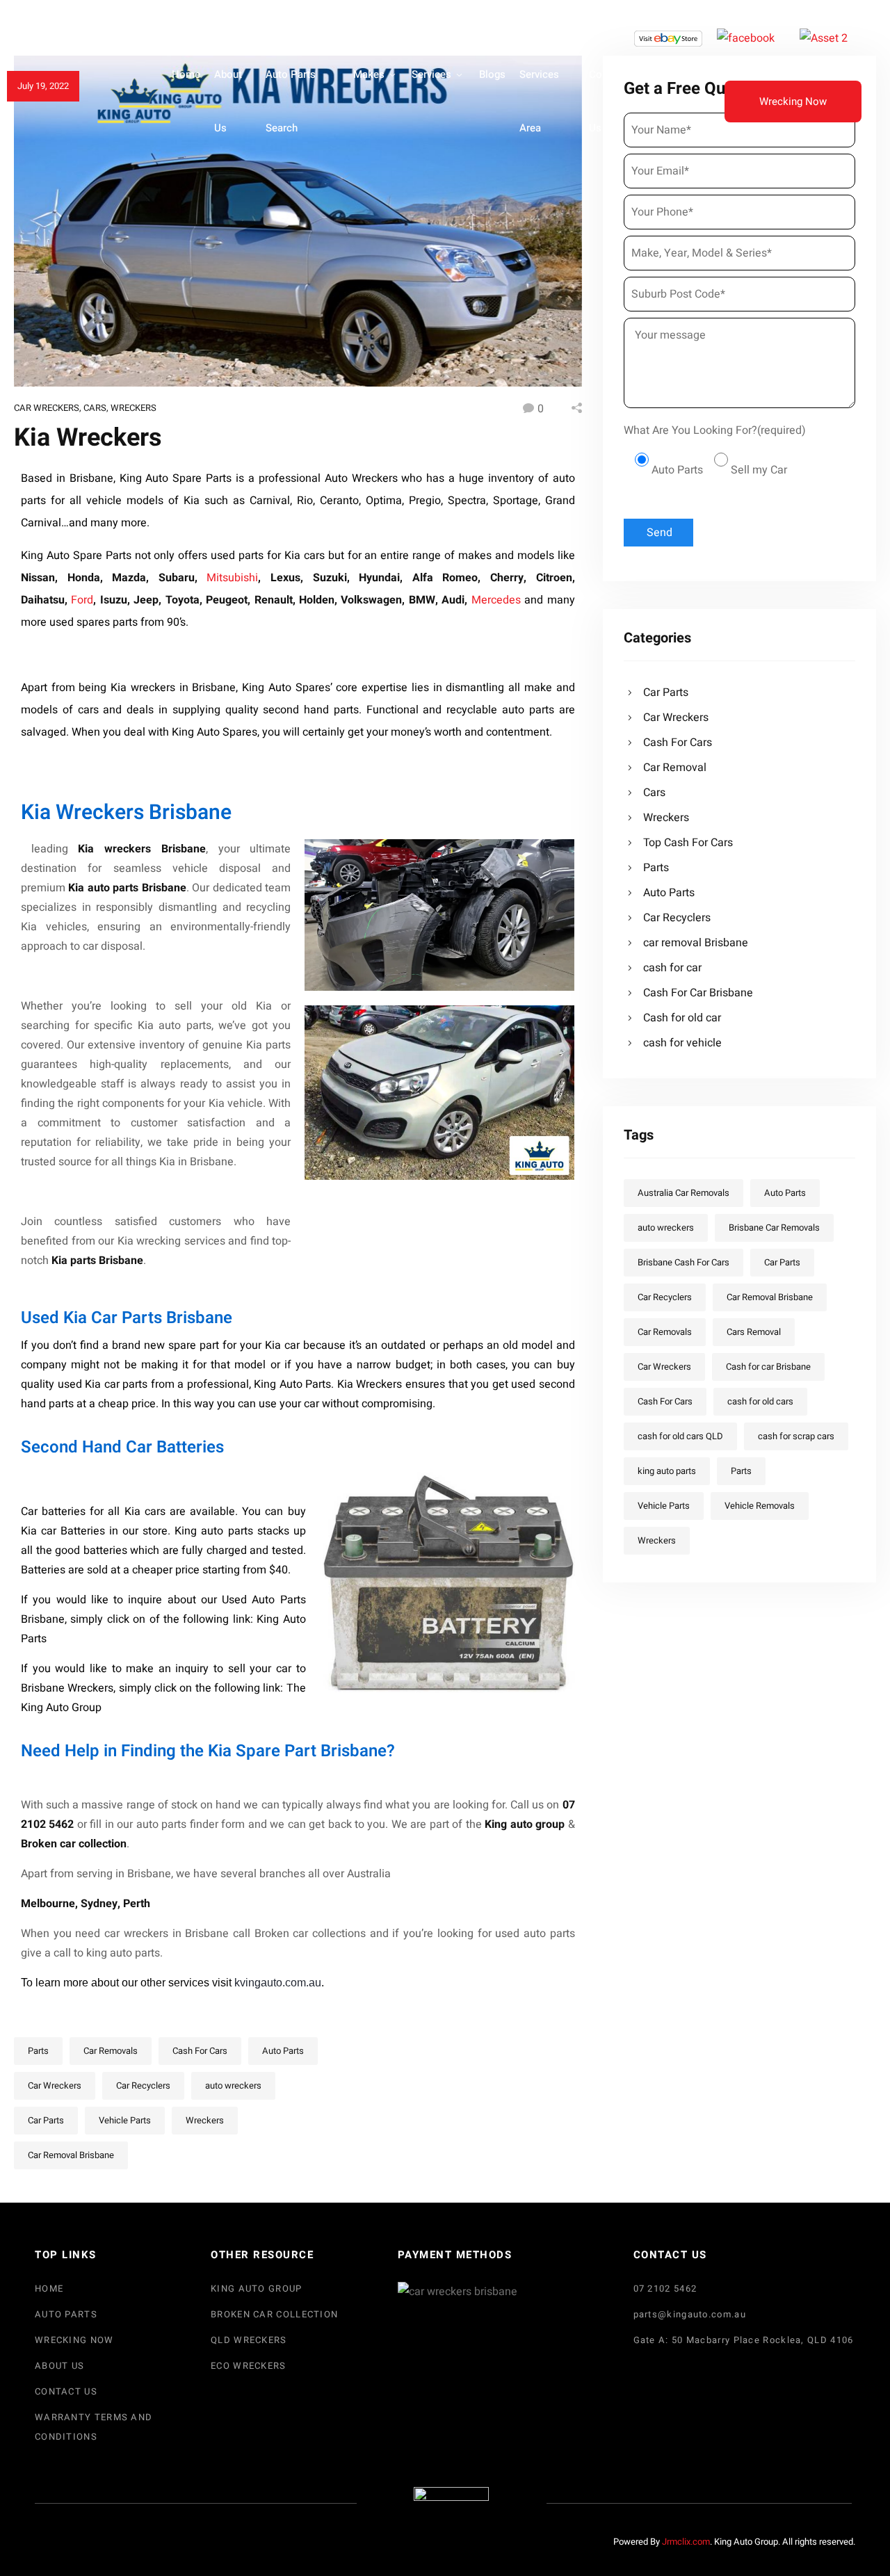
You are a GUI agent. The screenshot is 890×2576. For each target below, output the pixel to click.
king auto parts (667, 1471)
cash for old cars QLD (680, 1436)
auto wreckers (233, 2085)
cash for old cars (760, 1401)
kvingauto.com (270, 1983)
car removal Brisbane (696, 943)
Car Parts (46, 2120)
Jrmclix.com (686, 2542)
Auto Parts (283, 2051)
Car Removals (111, 2051)
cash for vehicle (682, 1043)
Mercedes (498, 600)
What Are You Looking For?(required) (715, 430)
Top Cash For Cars (688, 843)
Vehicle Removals (760, 1506)
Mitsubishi (232, 578)
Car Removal (675, 768)
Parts (38, 2051)
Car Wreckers (47, 408)
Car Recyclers (143, 2085)
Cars (95, 408)
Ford (82, 600)
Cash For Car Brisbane (698, 993)
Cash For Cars (200, 2051)
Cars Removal (754, 1332)
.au (314, 1983)
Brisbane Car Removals (774, 1228)
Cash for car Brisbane (768, 1367)
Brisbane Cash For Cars (683, 1262)
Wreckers (133, 408)
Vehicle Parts (125, 2120)
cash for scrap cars (796, 1436)
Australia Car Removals (683, 1193)
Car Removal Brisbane (71, 2155)
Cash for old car (682, 1018)
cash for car (672, 968)
